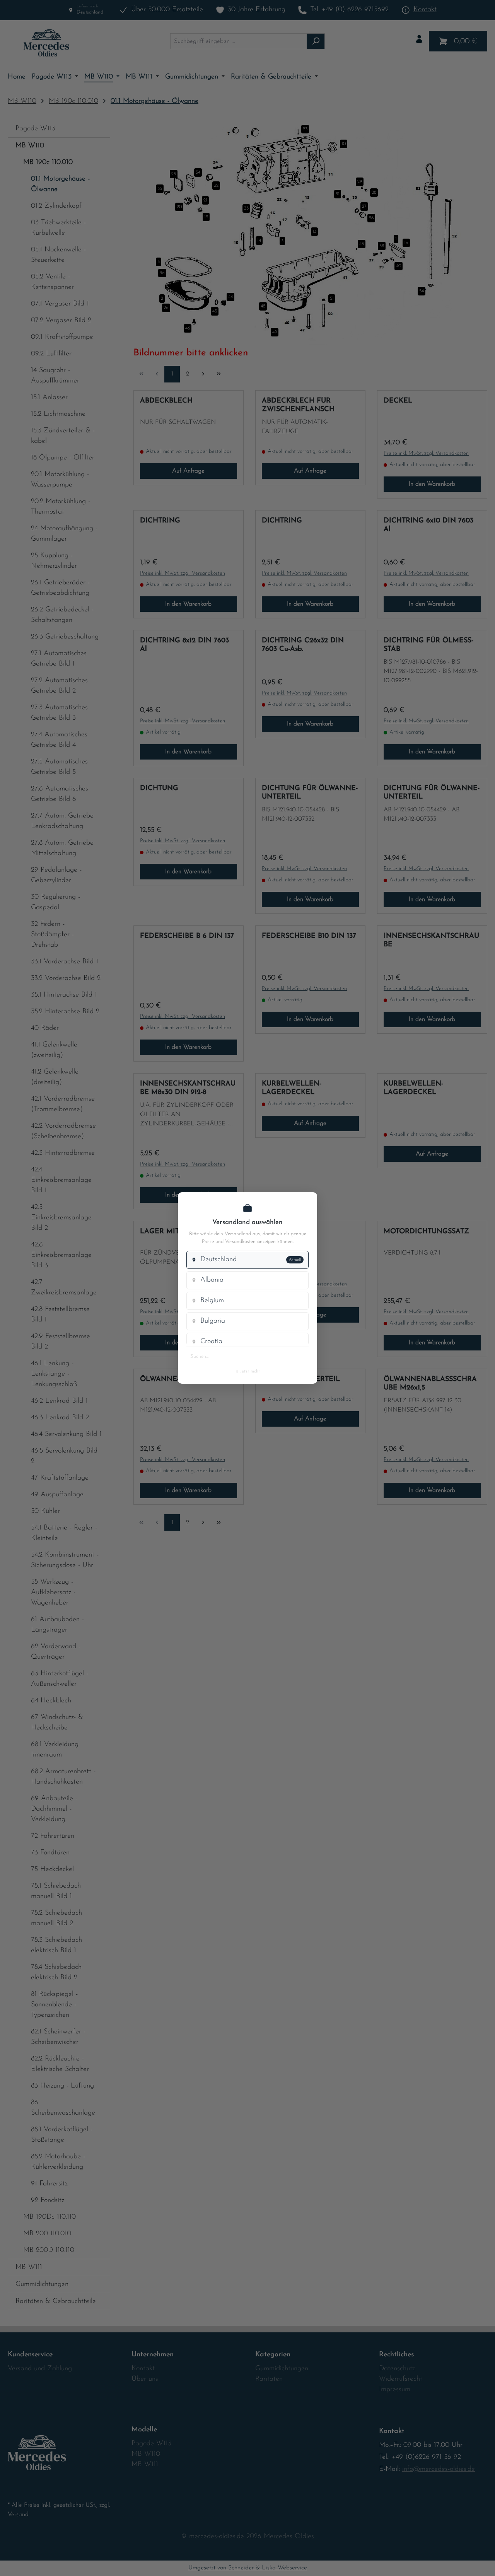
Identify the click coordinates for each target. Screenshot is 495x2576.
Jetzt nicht (247, 1371)
